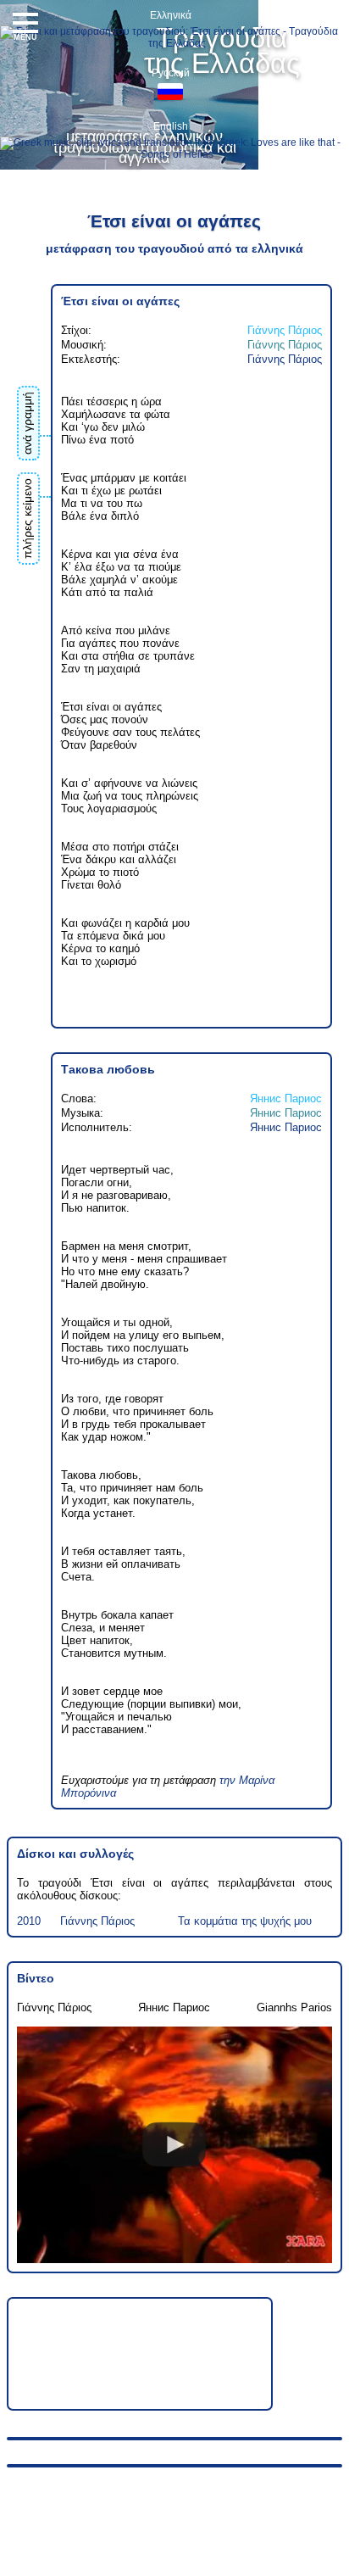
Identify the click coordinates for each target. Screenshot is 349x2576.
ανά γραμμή (27, 423)
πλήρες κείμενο (27, 519)
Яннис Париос (286, 1098)
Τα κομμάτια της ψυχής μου (245, 1921)
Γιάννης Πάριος (285, 330)
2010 (29, 1921)
